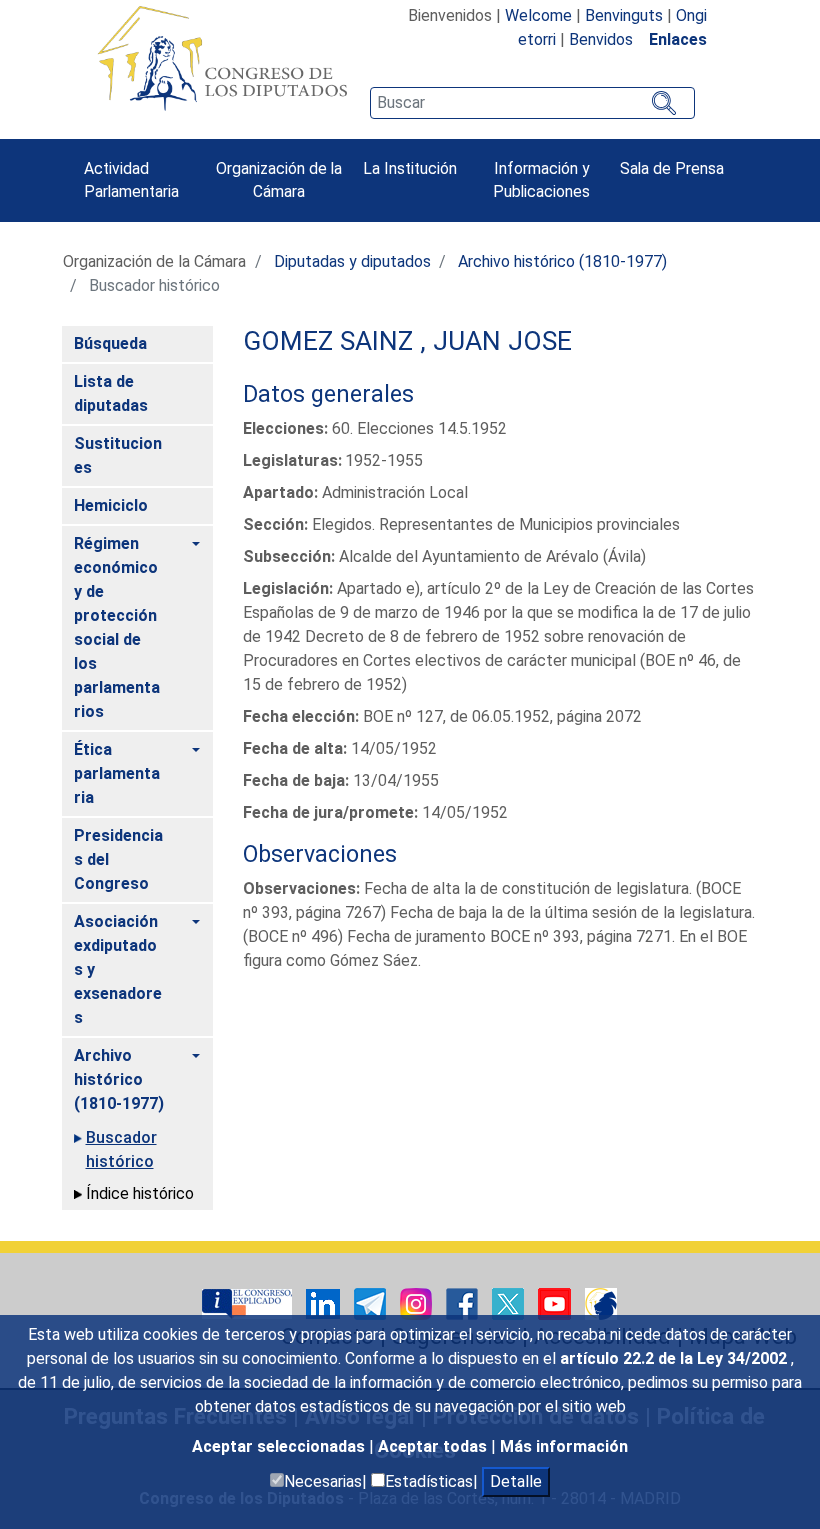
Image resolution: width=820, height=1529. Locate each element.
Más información (564, 1446)
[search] (532, 103)
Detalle (516, 1481)
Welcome (538, 15)
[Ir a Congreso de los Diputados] (222, 58)
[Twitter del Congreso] (510, 1302)
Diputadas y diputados (352, 261)
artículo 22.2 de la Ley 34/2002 (675, 1358)
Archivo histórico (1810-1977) (562, 261)
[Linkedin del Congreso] (325, 1302)
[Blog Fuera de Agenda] (601, 1302)
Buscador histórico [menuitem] (121, 1149)
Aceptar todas (434, 1446)
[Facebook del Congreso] (464, 1302)
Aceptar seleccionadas (280, 1446)
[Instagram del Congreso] (418, 1302)
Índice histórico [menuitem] (140, 1193)
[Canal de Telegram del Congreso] (372, 1302)
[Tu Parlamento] (249, 1302)
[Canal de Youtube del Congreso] (556, 1302)
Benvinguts (624, 15)
